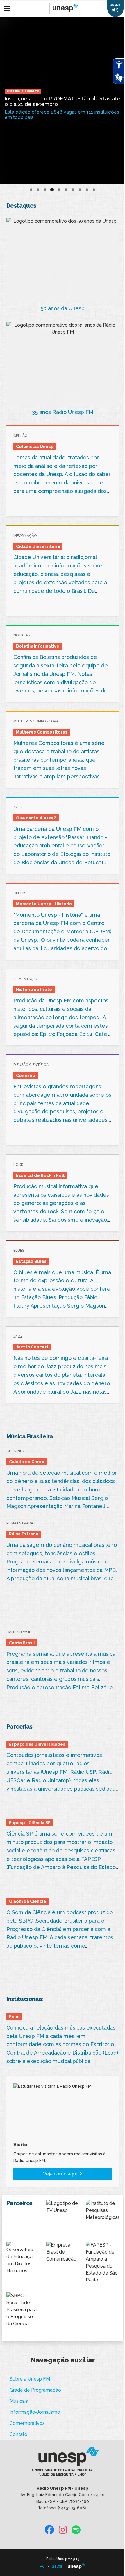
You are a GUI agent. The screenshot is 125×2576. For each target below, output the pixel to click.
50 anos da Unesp (63, 308)
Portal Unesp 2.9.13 (63, 2559)
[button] (115, 8)
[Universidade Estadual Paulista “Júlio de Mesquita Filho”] (76, 2566)
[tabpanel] (63, 101)
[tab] (31, 190)
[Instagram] (63, 2530)
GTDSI (57, 2566)
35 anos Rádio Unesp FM (63, 412)
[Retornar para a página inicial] (62, 2463)
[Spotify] (76, 2530)
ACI (43, 2566)
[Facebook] (49, 2530)
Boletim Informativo (23, 91)
